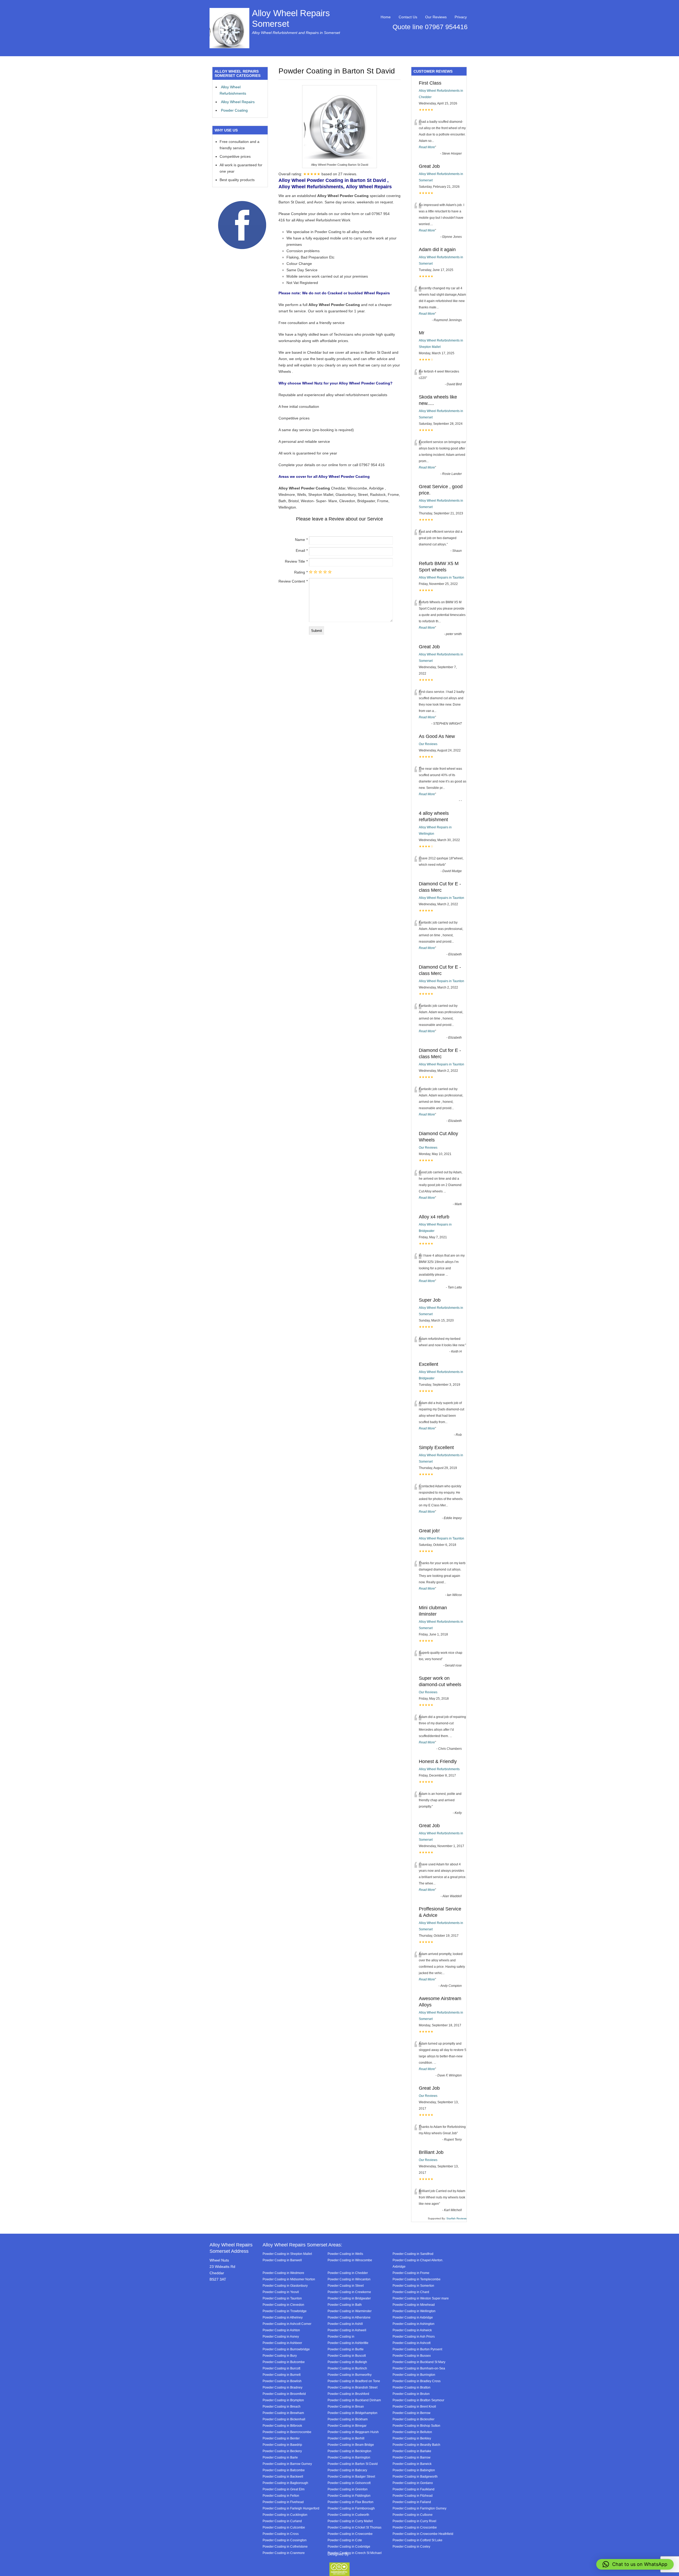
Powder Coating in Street (346, 2286)
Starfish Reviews (456, 2218)
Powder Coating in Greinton (348, 2489)
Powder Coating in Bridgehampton (352, 2413)
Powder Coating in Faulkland (414, 2489)
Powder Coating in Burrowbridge (286, 2349)
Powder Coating (234, 110)
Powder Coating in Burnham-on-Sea (419, 2368)
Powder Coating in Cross (281, 2534)
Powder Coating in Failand (412, 2502)
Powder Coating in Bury (280, 2356)
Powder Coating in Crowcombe (350, 2534)
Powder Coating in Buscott (347, 2356)
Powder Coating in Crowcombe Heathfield (423, 2534)
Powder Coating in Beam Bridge (351, 2445)
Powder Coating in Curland (282, 2521)
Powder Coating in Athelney (283, 2317)
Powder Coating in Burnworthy (350, 2375)
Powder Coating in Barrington (349, 2457)
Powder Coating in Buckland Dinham (354, 2400)
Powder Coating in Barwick (412, 2464)
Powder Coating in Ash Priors (414, 2336)
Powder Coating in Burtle (346, 2349)
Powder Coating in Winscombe (350, 2260)
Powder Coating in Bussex (412, 2356)
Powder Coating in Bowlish (282, 2381)
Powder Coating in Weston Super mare (421, 2298)
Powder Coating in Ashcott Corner (287, 2324)
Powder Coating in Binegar (347, 2426)
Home (386, 17)
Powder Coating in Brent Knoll (414, 2406)
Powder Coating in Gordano (413, 2483)
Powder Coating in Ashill (345, 2324)
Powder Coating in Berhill (346, 2438)
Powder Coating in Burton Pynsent (417, 2349)
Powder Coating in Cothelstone (285, 2546)
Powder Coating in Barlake (412, 2451)
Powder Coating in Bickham (348, 2419)
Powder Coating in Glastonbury (285, 2286)
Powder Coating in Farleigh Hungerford (291, 2508)
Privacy (461, 17)
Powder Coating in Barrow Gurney (287, 2464)
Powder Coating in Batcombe (284, 2470)
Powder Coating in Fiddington (349, 2496)
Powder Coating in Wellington (414, 2311)
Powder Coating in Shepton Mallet (287, 2254)
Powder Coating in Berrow (412, 2413)
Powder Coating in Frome (411, 2273)
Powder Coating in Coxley (411, 2546)
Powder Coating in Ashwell (347, 2330)
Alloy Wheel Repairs (238, 102)
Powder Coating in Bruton (411, 2394)
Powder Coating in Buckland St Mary (419, 2362)
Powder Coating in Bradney (282, 2387)
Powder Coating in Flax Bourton (351, 2502)
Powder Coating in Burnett (282, 2375)
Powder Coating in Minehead (414, 2305)
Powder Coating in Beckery (282, 2451)
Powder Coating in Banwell (282, 2260)
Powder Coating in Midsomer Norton (289, 2279)
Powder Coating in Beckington (349, 2451)
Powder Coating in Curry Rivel (414, 2521)
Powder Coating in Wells (345, 2254)
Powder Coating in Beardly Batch (416, 2445)
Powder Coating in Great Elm (284, 2489)
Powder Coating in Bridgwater (349, 2298)
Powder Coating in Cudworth (348, 2515)
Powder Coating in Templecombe (417, 2279)
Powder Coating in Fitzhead (413, 2496)
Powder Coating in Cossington (285, 2540)
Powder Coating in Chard (411, 2292)
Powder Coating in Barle (280, 2457)
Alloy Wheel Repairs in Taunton (441, 578)
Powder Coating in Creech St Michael (355, 2553)
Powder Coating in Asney (281, 2336)
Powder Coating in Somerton (413, 2286)
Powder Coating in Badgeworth (415, 2476)
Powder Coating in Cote (345, 2540)
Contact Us (408, 17)
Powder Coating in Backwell (283, 2476)
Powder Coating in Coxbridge (349, 2546)
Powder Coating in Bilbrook (282, 2426)
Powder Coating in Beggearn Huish (353, 2432)
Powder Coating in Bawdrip (282, 2445)
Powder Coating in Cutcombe (284, 2527)
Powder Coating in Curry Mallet (350, 2521)
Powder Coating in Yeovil (281, 2292)
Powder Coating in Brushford (348, 2394)
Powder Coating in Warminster (350, 2311)
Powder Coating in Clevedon (283, 2305)
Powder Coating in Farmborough (351, 2508)
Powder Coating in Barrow (412, 2457)
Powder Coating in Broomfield (284, 2394)
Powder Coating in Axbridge (413, 2317)
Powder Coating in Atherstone (349, 2317)
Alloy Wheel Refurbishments (439, 1769)
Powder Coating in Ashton (281, 2330)
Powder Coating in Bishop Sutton (416, 2426)
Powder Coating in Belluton (412, 2432)
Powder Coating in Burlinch (347, 2368)
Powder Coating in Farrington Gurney (419, 2508)
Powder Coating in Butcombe (284, 2362)
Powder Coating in (341, 2336)
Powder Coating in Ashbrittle (348, 2343)
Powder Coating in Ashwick (412, 2330)
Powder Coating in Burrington (414, 2375)
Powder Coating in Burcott (281, 2368)
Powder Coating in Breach (282, 2406)
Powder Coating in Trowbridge (285, 2311)
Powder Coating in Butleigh (347, 2362)
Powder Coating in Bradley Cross (417, 2381)
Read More (427, 147)
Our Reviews (436, 17)
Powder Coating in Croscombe (415, 2527)
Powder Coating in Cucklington (285, 2515)
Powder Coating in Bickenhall (284, 2419)
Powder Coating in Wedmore (283, 2273)
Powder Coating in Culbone (413, 2515)
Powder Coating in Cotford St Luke (417, 2540)
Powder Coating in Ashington (414, 2324)
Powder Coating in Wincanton (349, 2279)
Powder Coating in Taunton (282, 2298)
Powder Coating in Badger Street (351, 2476)
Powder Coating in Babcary (347, 2470)
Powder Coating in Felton (281, 2496)
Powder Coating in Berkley (412, 2438)
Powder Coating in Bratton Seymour (418, 2400)
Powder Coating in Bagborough (285, 2483)
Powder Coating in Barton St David (353, 2464)
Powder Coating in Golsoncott (349, 2483)
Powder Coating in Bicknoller (414, 2419)
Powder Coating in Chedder (348, 2273)
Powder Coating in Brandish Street (352, 2387)
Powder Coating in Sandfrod (413, 2254)
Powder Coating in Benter (281, 2438)
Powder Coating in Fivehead (283, 2502)
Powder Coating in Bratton (412, 2387)
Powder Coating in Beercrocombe (287, 2432)
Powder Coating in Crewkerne (349, 2292)
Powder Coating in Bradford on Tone (354, 2381)
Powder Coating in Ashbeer (282, 2343)
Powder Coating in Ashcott (412, 2343)
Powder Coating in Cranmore (284, 2553)
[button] (635, 2564)
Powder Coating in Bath (345, 2305)
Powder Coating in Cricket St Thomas (354, 2527)
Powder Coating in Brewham (283, 2413)
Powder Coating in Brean (346, 2406)
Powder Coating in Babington (414, 2470)
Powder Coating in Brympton (283, 2400)
